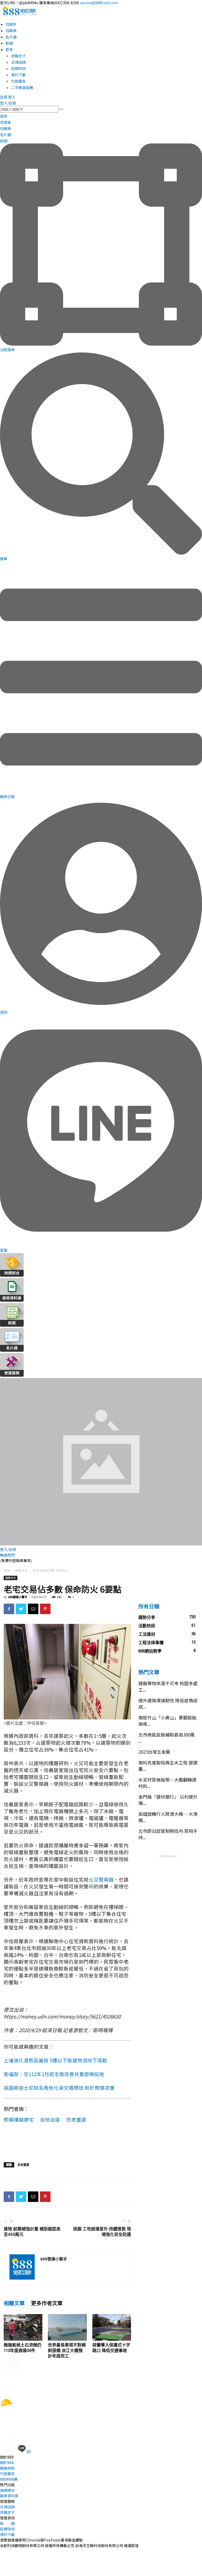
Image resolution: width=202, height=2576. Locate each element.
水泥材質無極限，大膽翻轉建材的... (167, 1783)
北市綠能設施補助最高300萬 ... (166, 1738)
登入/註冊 (8, 103)
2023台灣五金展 (154, 1752)
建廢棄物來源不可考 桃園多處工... (168, 1686)
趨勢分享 (21, 1570)
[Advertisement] (67, 2145)
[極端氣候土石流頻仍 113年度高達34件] (23, 2327)
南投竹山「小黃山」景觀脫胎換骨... (167, 1721)
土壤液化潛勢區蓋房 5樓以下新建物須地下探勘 (55, 2060)
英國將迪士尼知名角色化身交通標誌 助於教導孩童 (59, 2088)
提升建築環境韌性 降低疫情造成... (168, 1704)
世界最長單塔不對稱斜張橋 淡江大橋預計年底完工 (67, 2351)
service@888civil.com (99, 3)
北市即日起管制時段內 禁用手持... (168, 1834)
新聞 (7, 1570)
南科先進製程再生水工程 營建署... (168, 1766)
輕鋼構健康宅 (19, 2119)
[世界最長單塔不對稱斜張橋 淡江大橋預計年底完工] (67, 2327)
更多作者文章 (47, 2303)
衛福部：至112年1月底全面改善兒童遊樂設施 (54, 2074)
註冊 (4, 97)
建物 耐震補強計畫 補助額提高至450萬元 (32, 2232)
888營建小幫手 (18, 1597)
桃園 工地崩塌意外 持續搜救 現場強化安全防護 (102, 2232)
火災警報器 (101, 1879)
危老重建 (76, 2119)
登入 (12, 97)
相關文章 (14, 2303)
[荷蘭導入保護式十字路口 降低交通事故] (112, 2327)
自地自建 (50, 2119)
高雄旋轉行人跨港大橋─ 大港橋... (168, 1817)
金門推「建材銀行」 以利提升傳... (168, 1800)
